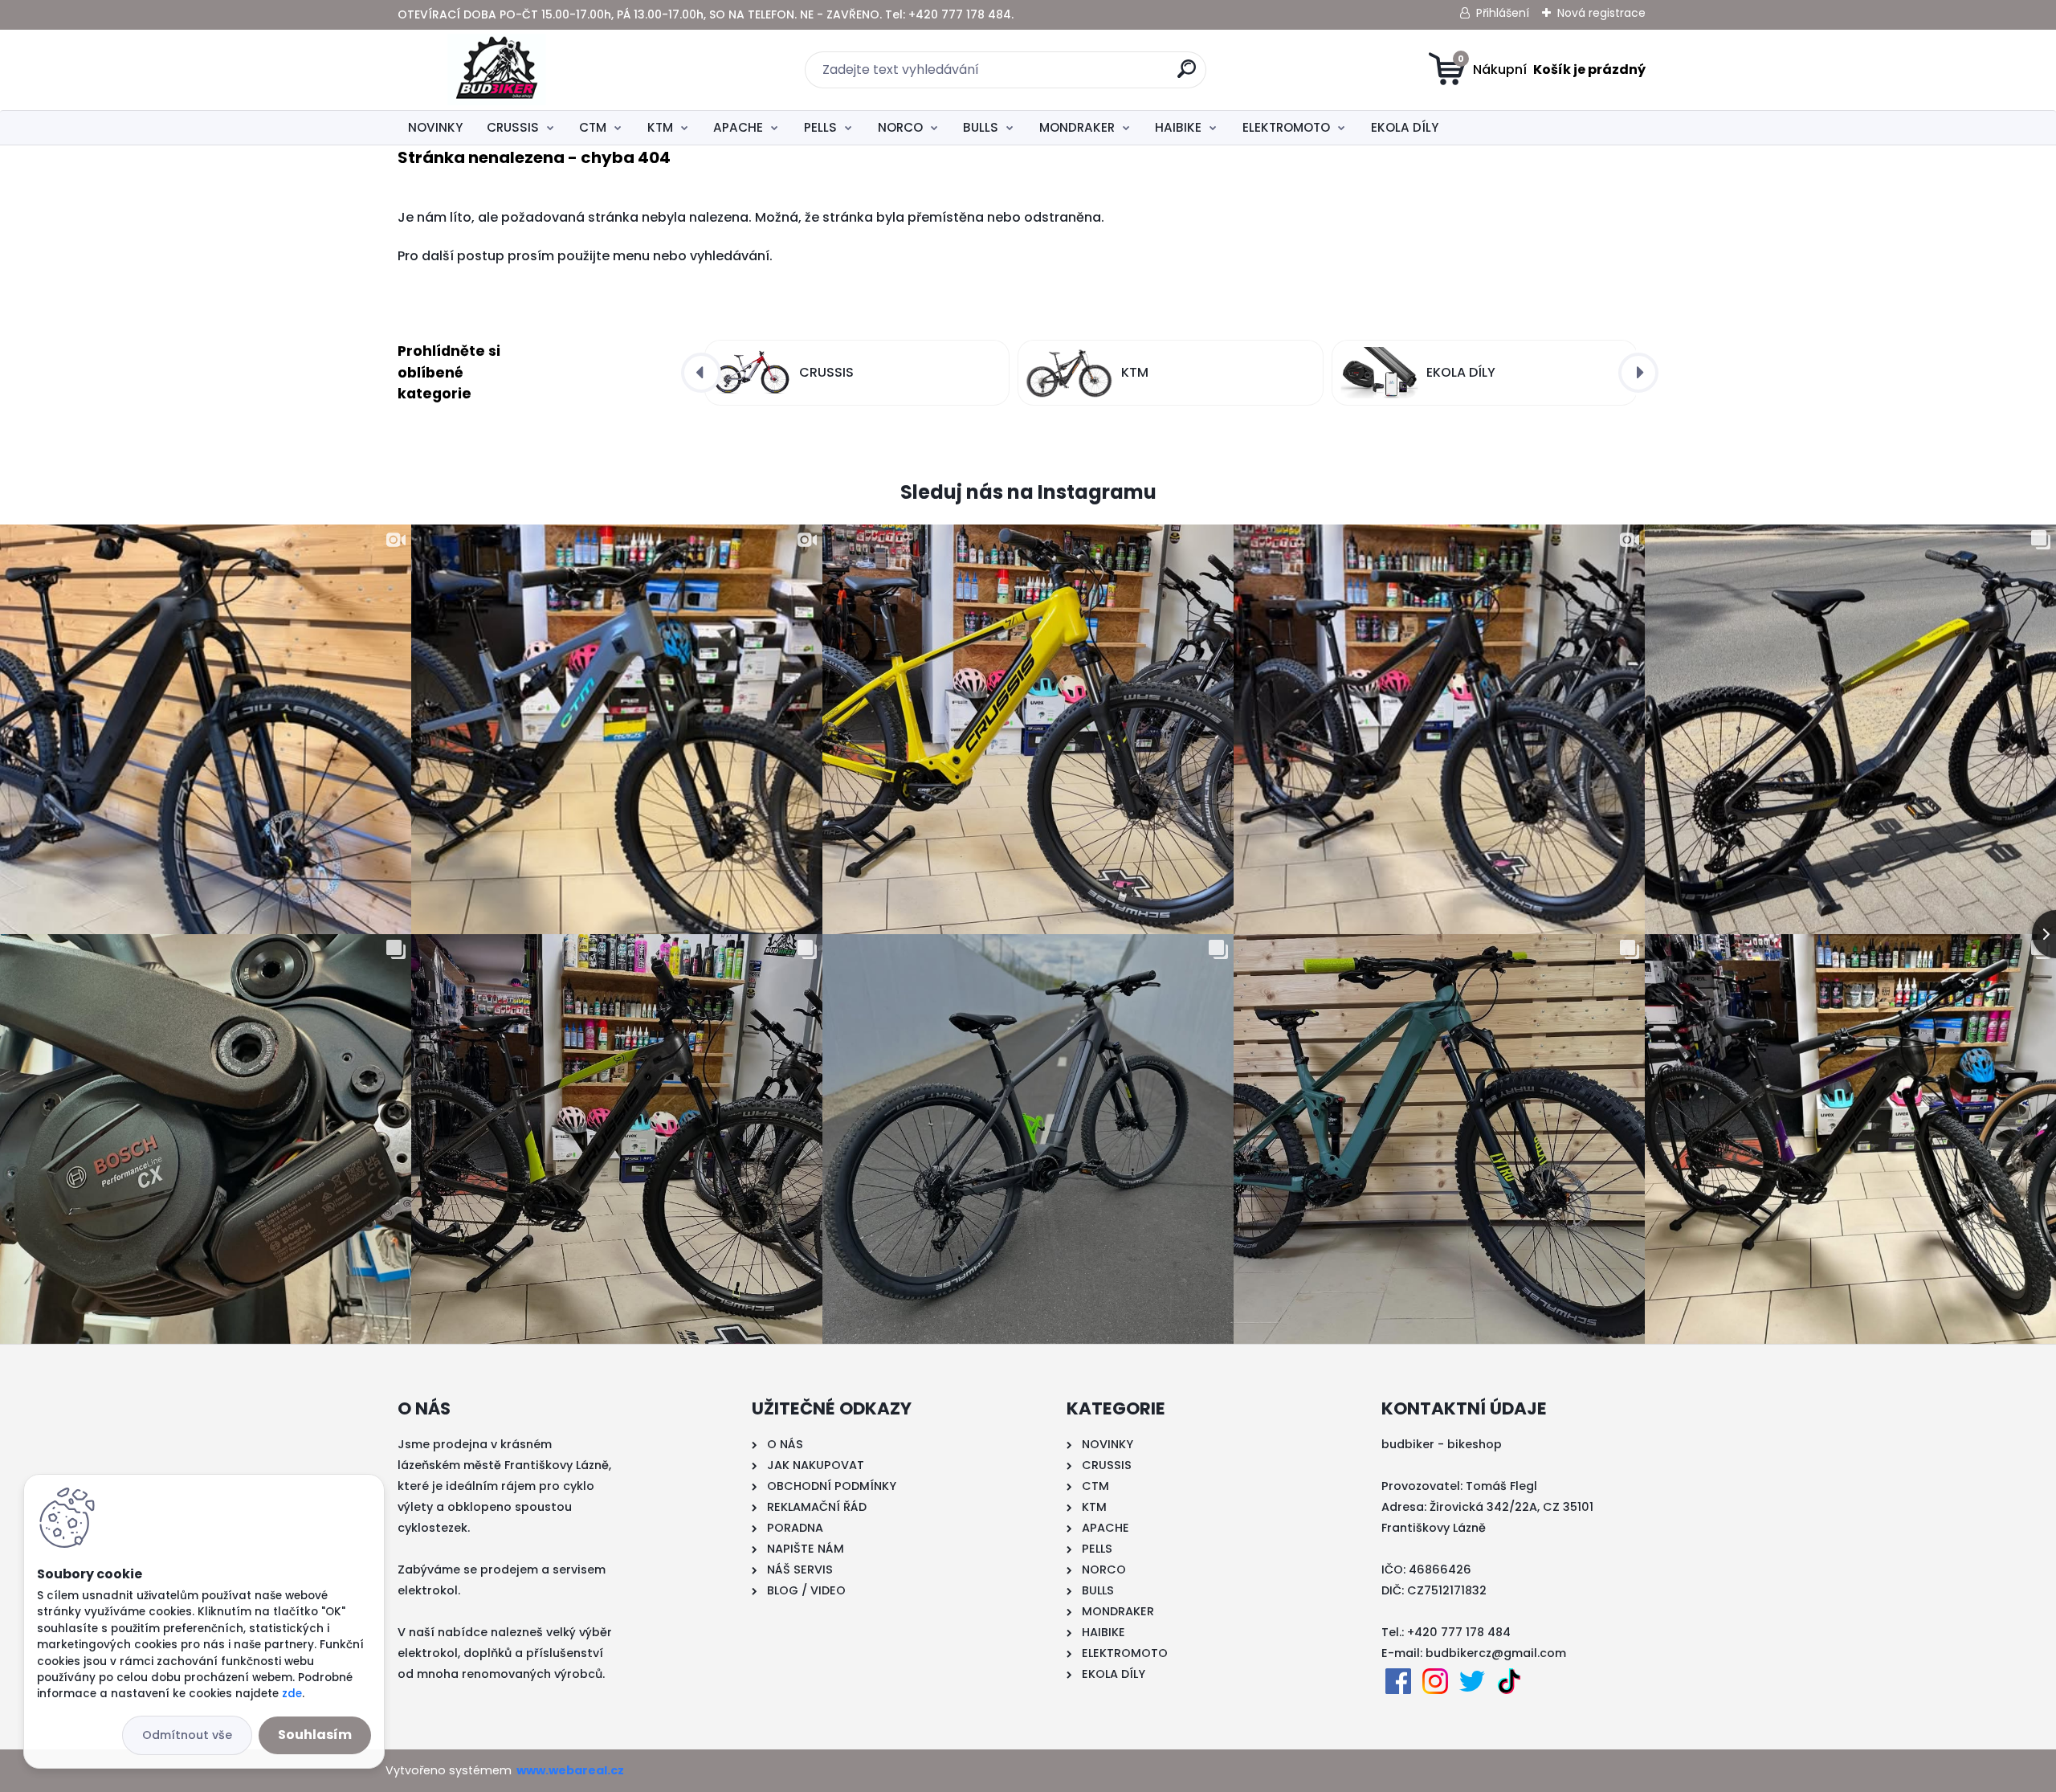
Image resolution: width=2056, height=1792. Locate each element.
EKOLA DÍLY (1405, 127)
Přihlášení (1503, 13)
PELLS (820, 127)
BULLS (981, 127)
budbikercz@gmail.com (1496, 1653)
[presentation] (701, 373)
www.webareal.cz (570, 1770)
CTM (593, 127)
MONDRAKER (1077, 127)
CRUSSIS (513, 127)
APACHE (738, 127)
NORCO (900, 127)
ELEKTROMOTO (1286, 127)
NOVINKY (435, 127)
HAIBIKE (1178, 127)
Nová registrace (1601, 13)
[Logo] (496, 70)
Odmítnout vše (187, 1735)
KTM (660, 127)
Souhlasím (315, 1735)
